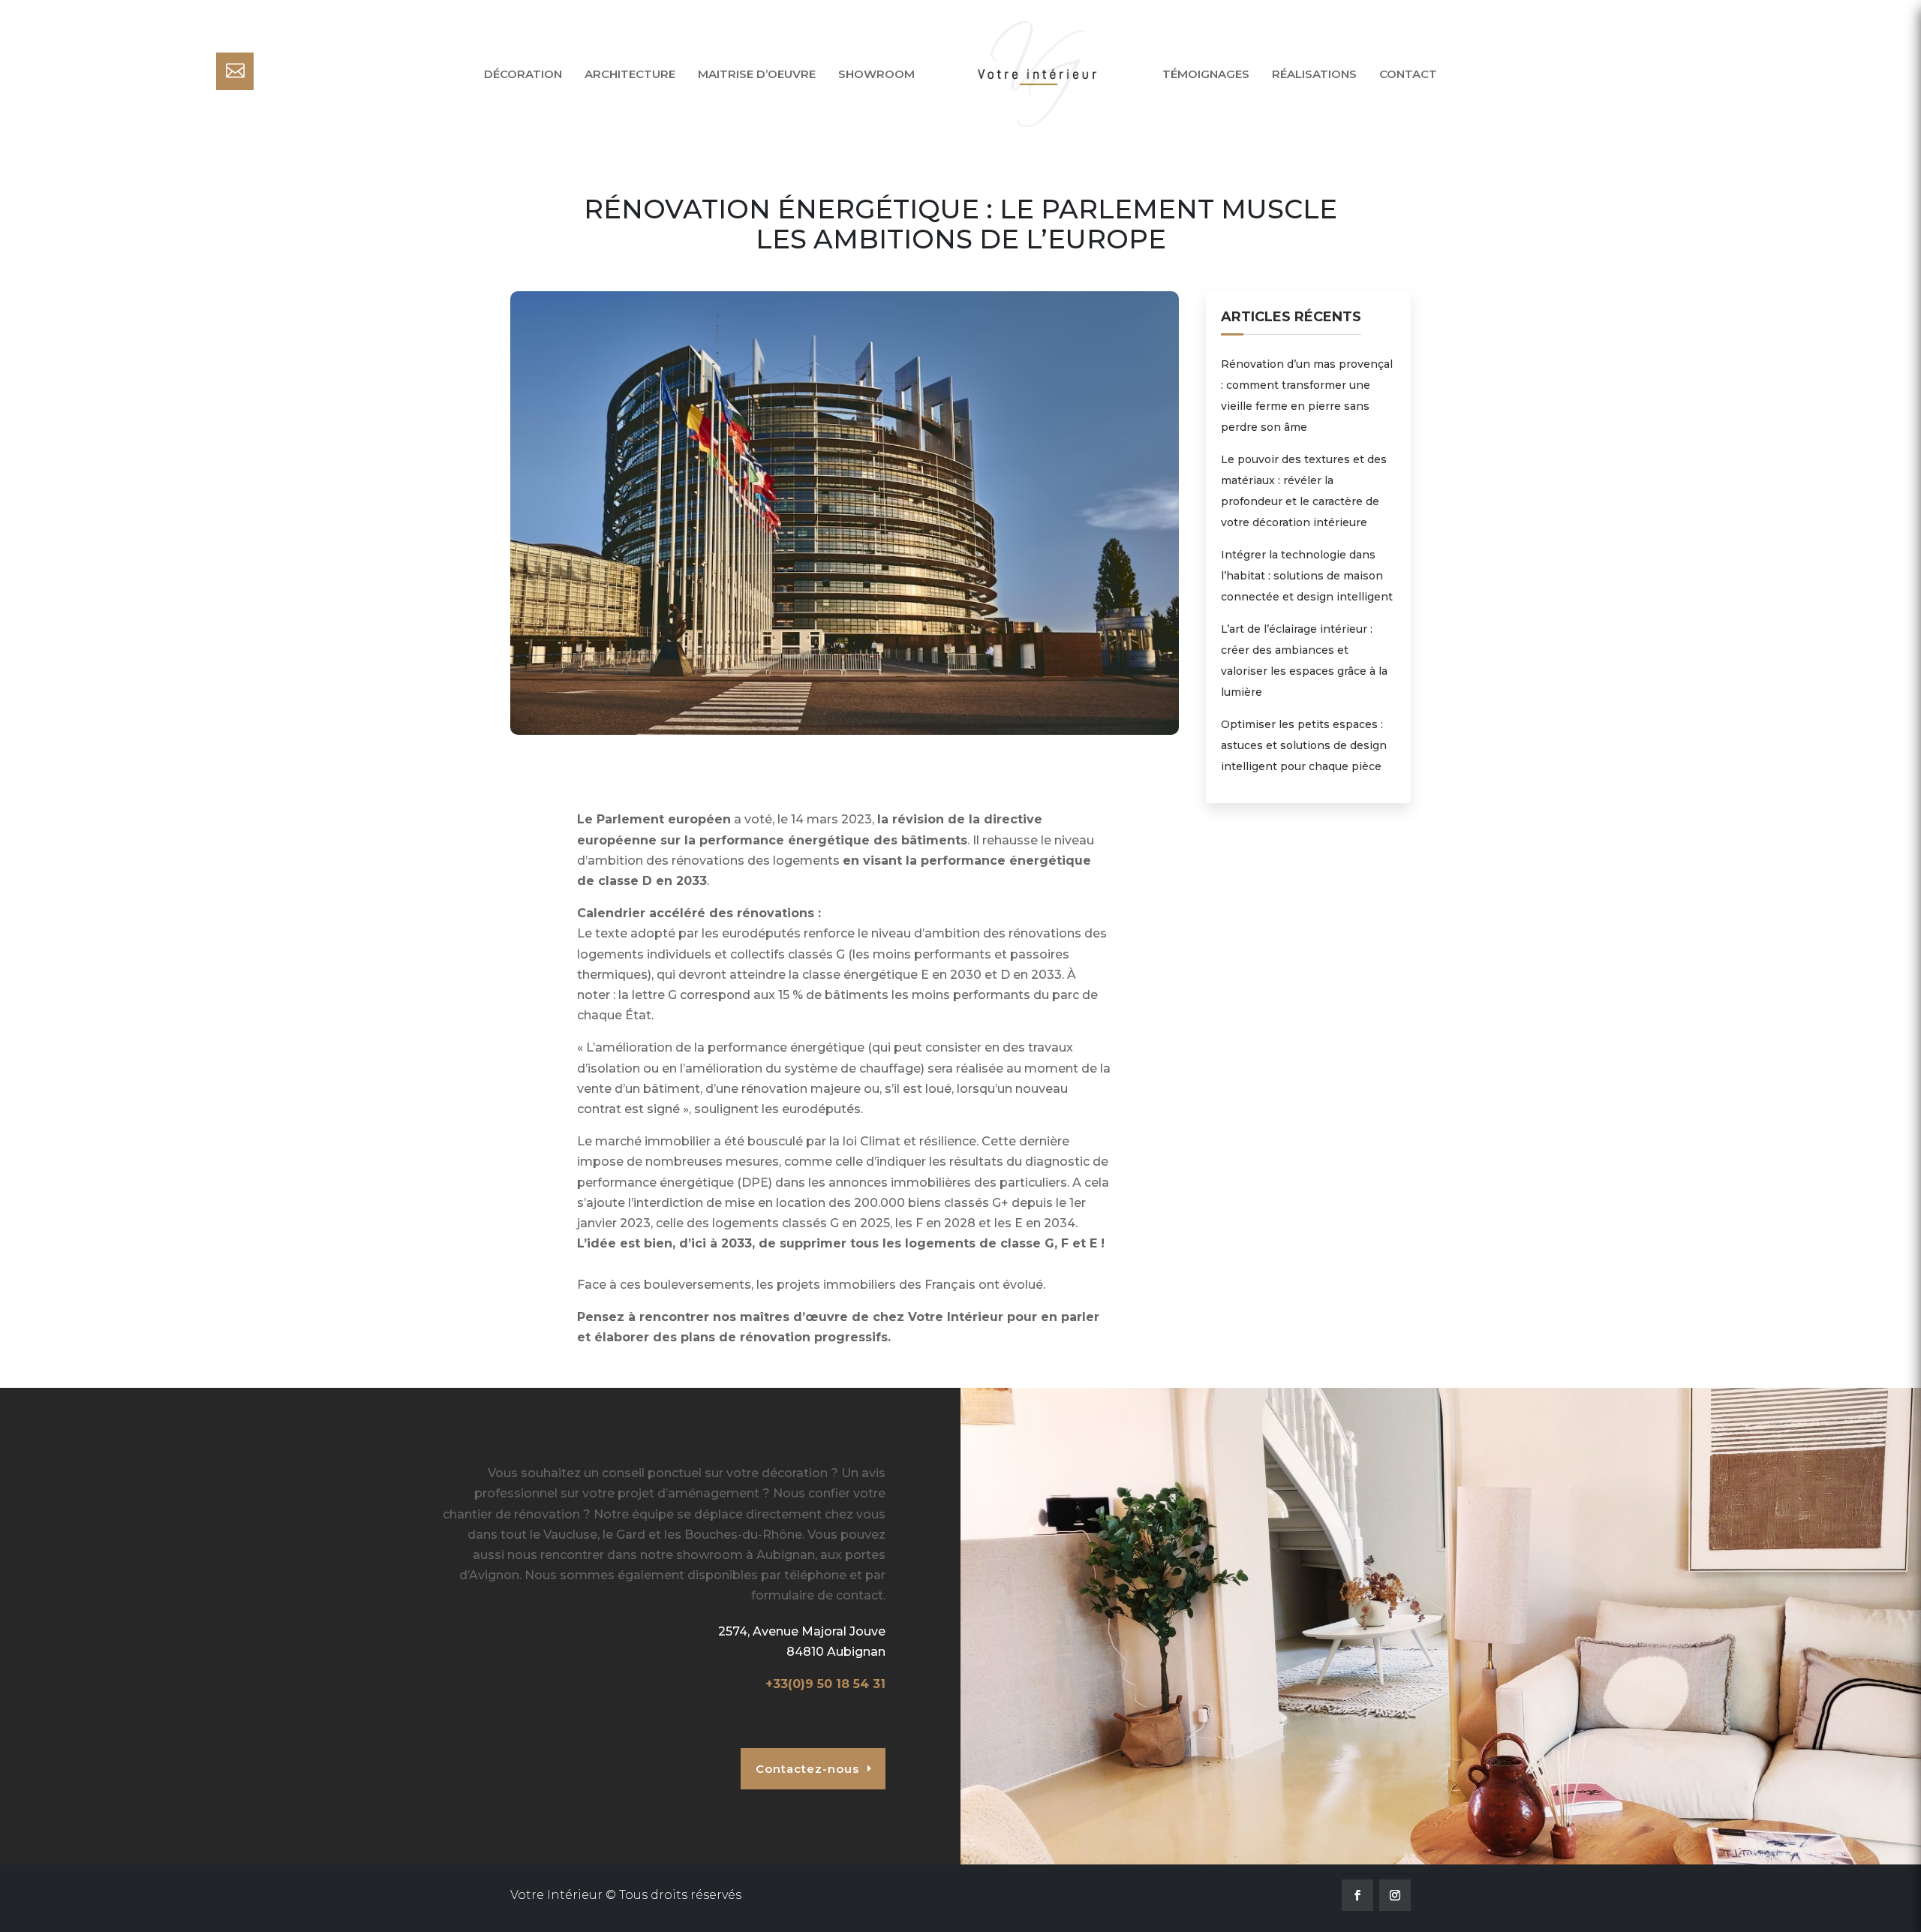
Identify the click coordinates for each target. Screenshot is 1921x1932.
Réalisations (1314, 74)
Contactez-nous (807, 1769)
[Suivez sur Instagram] (1395, 1895)
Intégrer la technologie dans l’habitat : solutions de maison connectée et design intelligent (1307, 576)
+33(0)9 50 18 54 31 (825, 1684)
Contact (1408, 74)
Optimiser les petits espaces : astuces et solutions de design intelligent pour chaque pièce (1304, 745)
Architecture (630, 74)
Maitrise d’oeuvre (757, 74)
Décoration (523, 74)
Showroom (876, 74)
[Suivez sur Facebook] (1357, 1895)
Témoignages (1206, 74)
